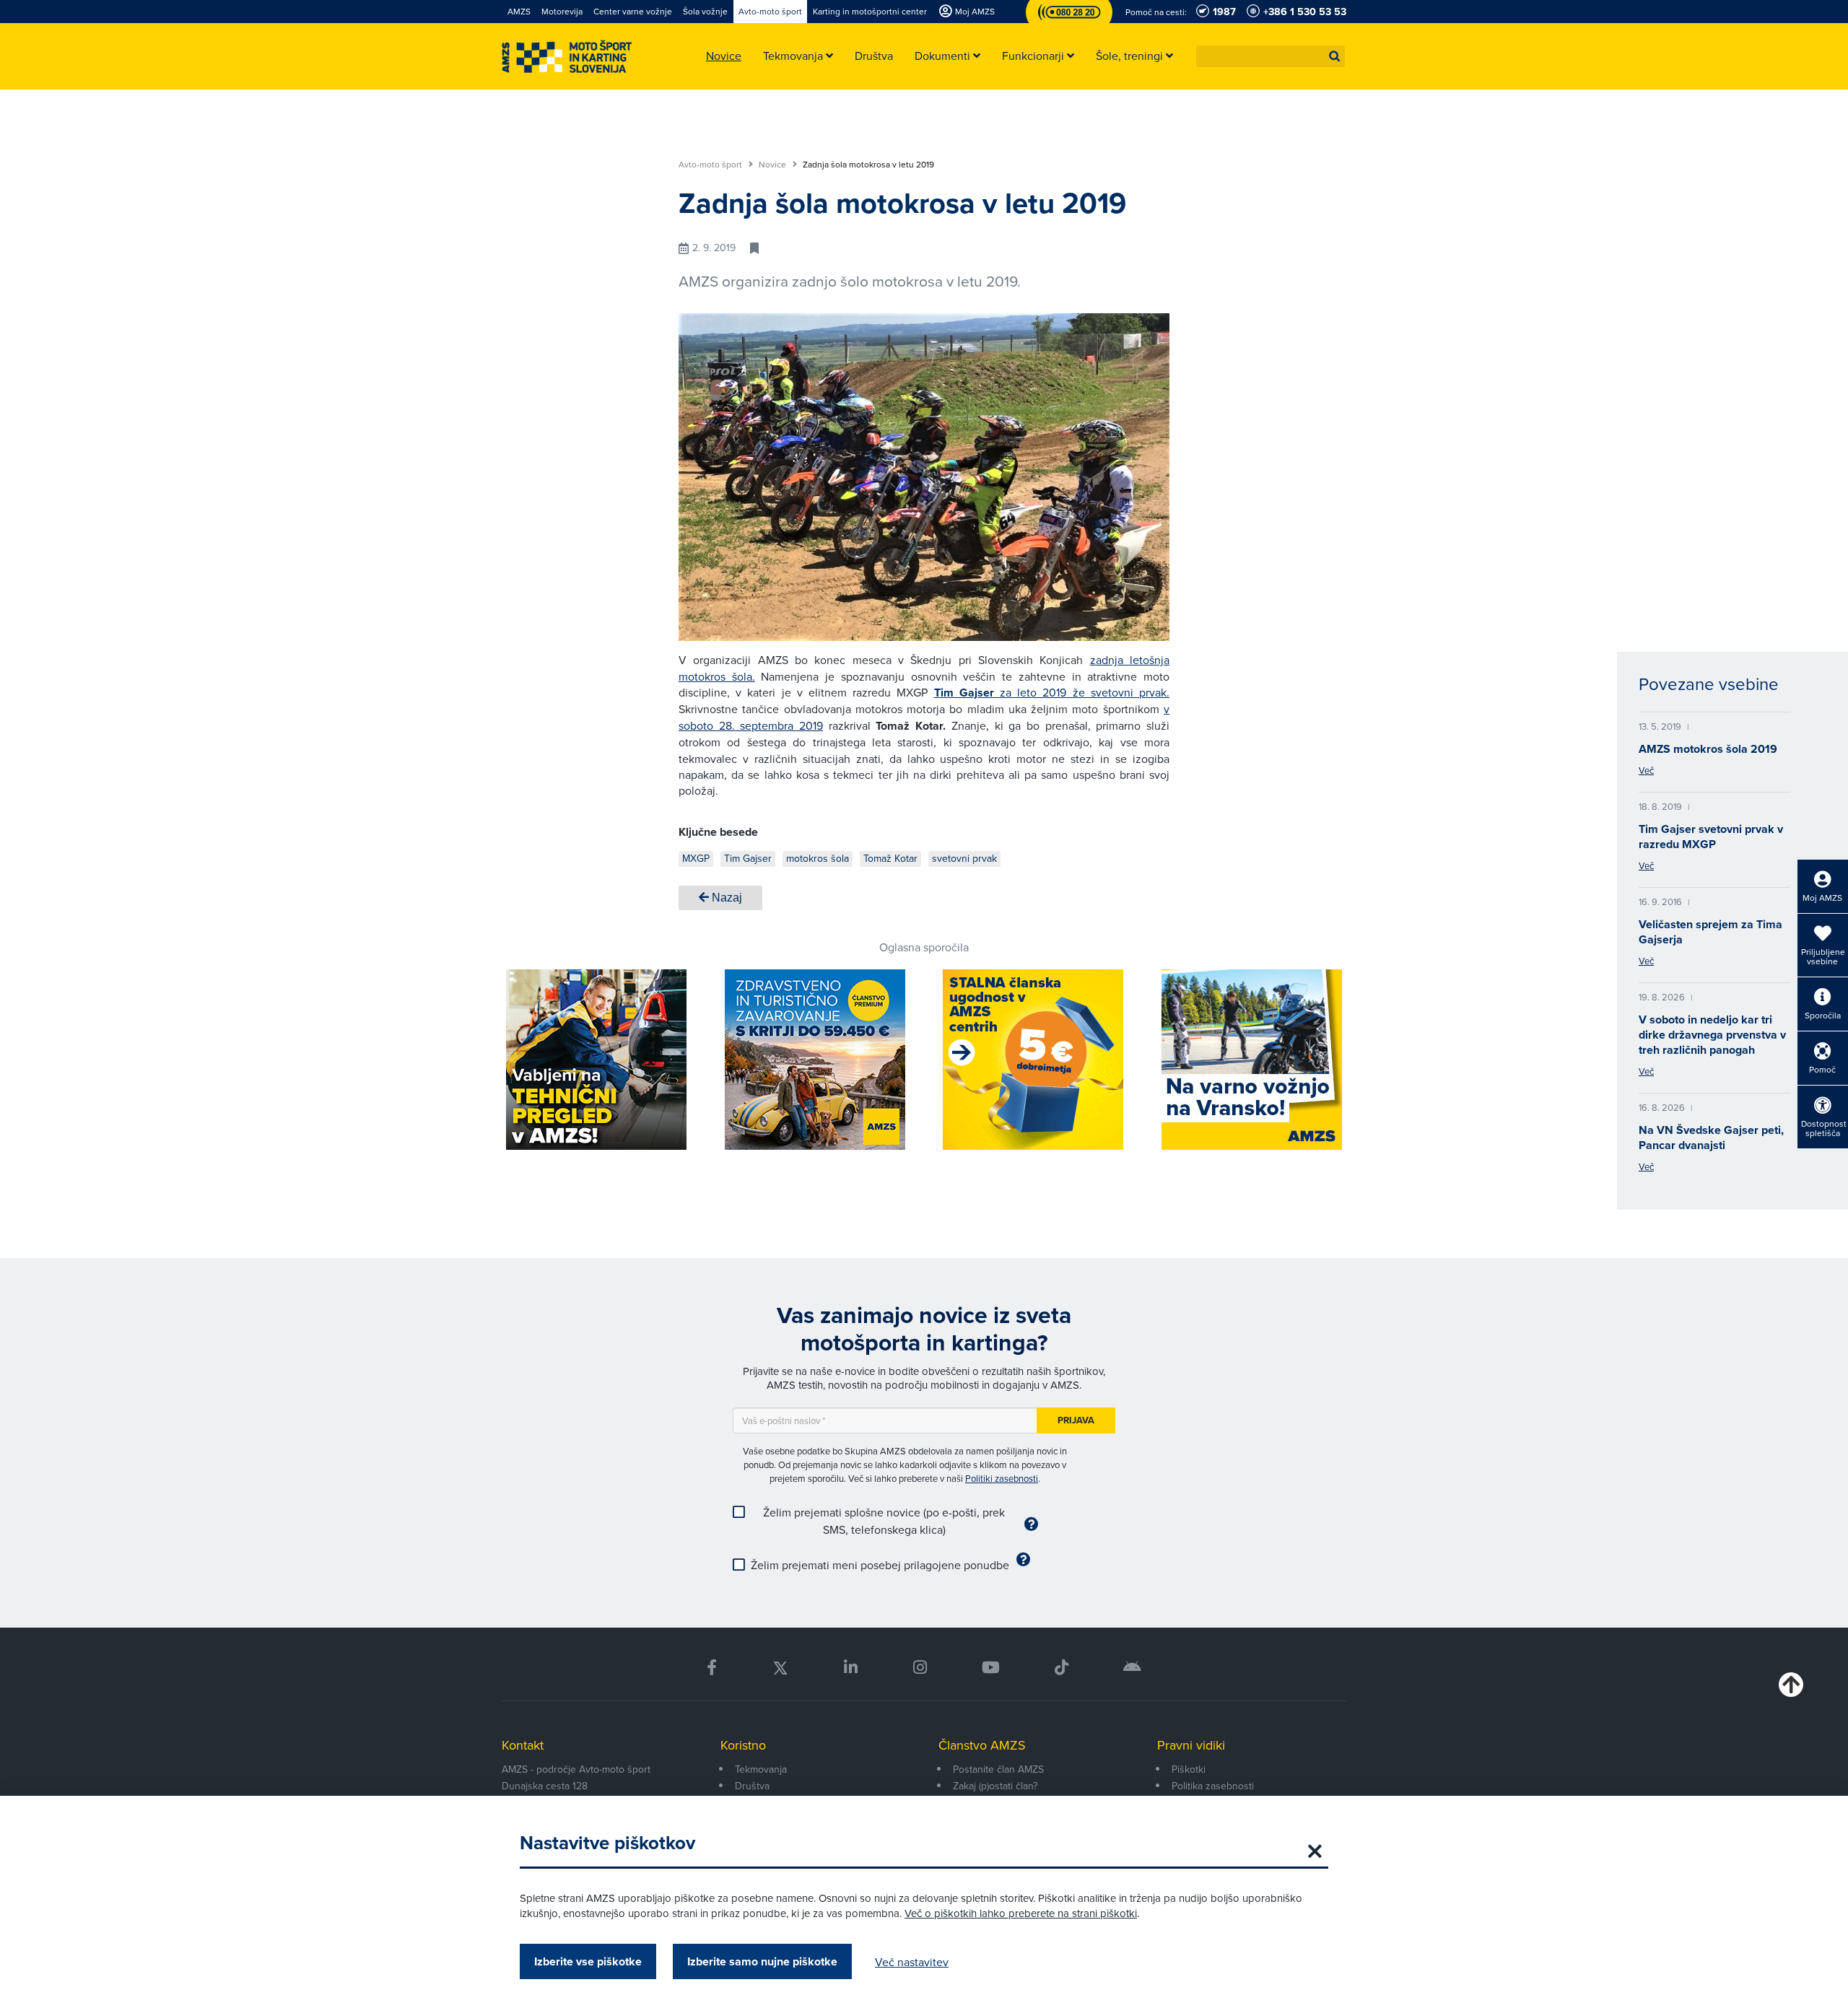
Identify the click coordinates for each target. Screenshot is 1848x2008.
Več (1646, 770)
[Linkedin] (851, 1668)
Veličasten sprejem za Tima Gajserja (1710, 932)
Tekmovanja (761, 1769)
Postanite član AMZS (998, 1769)
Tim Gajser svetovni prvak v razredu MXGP (1711, 837)
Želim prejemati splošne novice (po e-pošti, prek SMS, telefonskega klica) (884, 1521)
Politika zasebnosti (1213, 1786)
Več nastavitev (912, 1962)
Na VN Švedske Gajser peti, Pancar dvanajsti (1711, 1138)
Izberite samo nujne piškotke (762, 1961)
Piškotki (1189, 1769)
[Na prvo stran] (567, 57)
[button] (1335, 56)
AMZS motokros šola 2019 (1708, 749)
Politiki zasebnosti (1002, 1478)
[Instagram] (919, 1668)
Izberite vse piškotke (588, 1961)
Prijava (1076, 1420)
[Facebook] (712, 1668)
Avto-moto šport (711, 165)
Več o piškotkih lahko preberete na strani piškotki (1021, 1913)
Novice (773, 165)
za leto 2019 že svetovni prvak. (1052, 692)
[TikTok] (1062, 1668)
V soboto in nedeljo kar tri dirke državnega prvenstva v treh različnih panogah (1712, 1035)
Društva (752, 1786)
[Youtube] (991, 1668)
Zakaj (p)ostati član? (995, 1786)
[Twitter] (780, 1668)
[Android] (1132, 1668)
